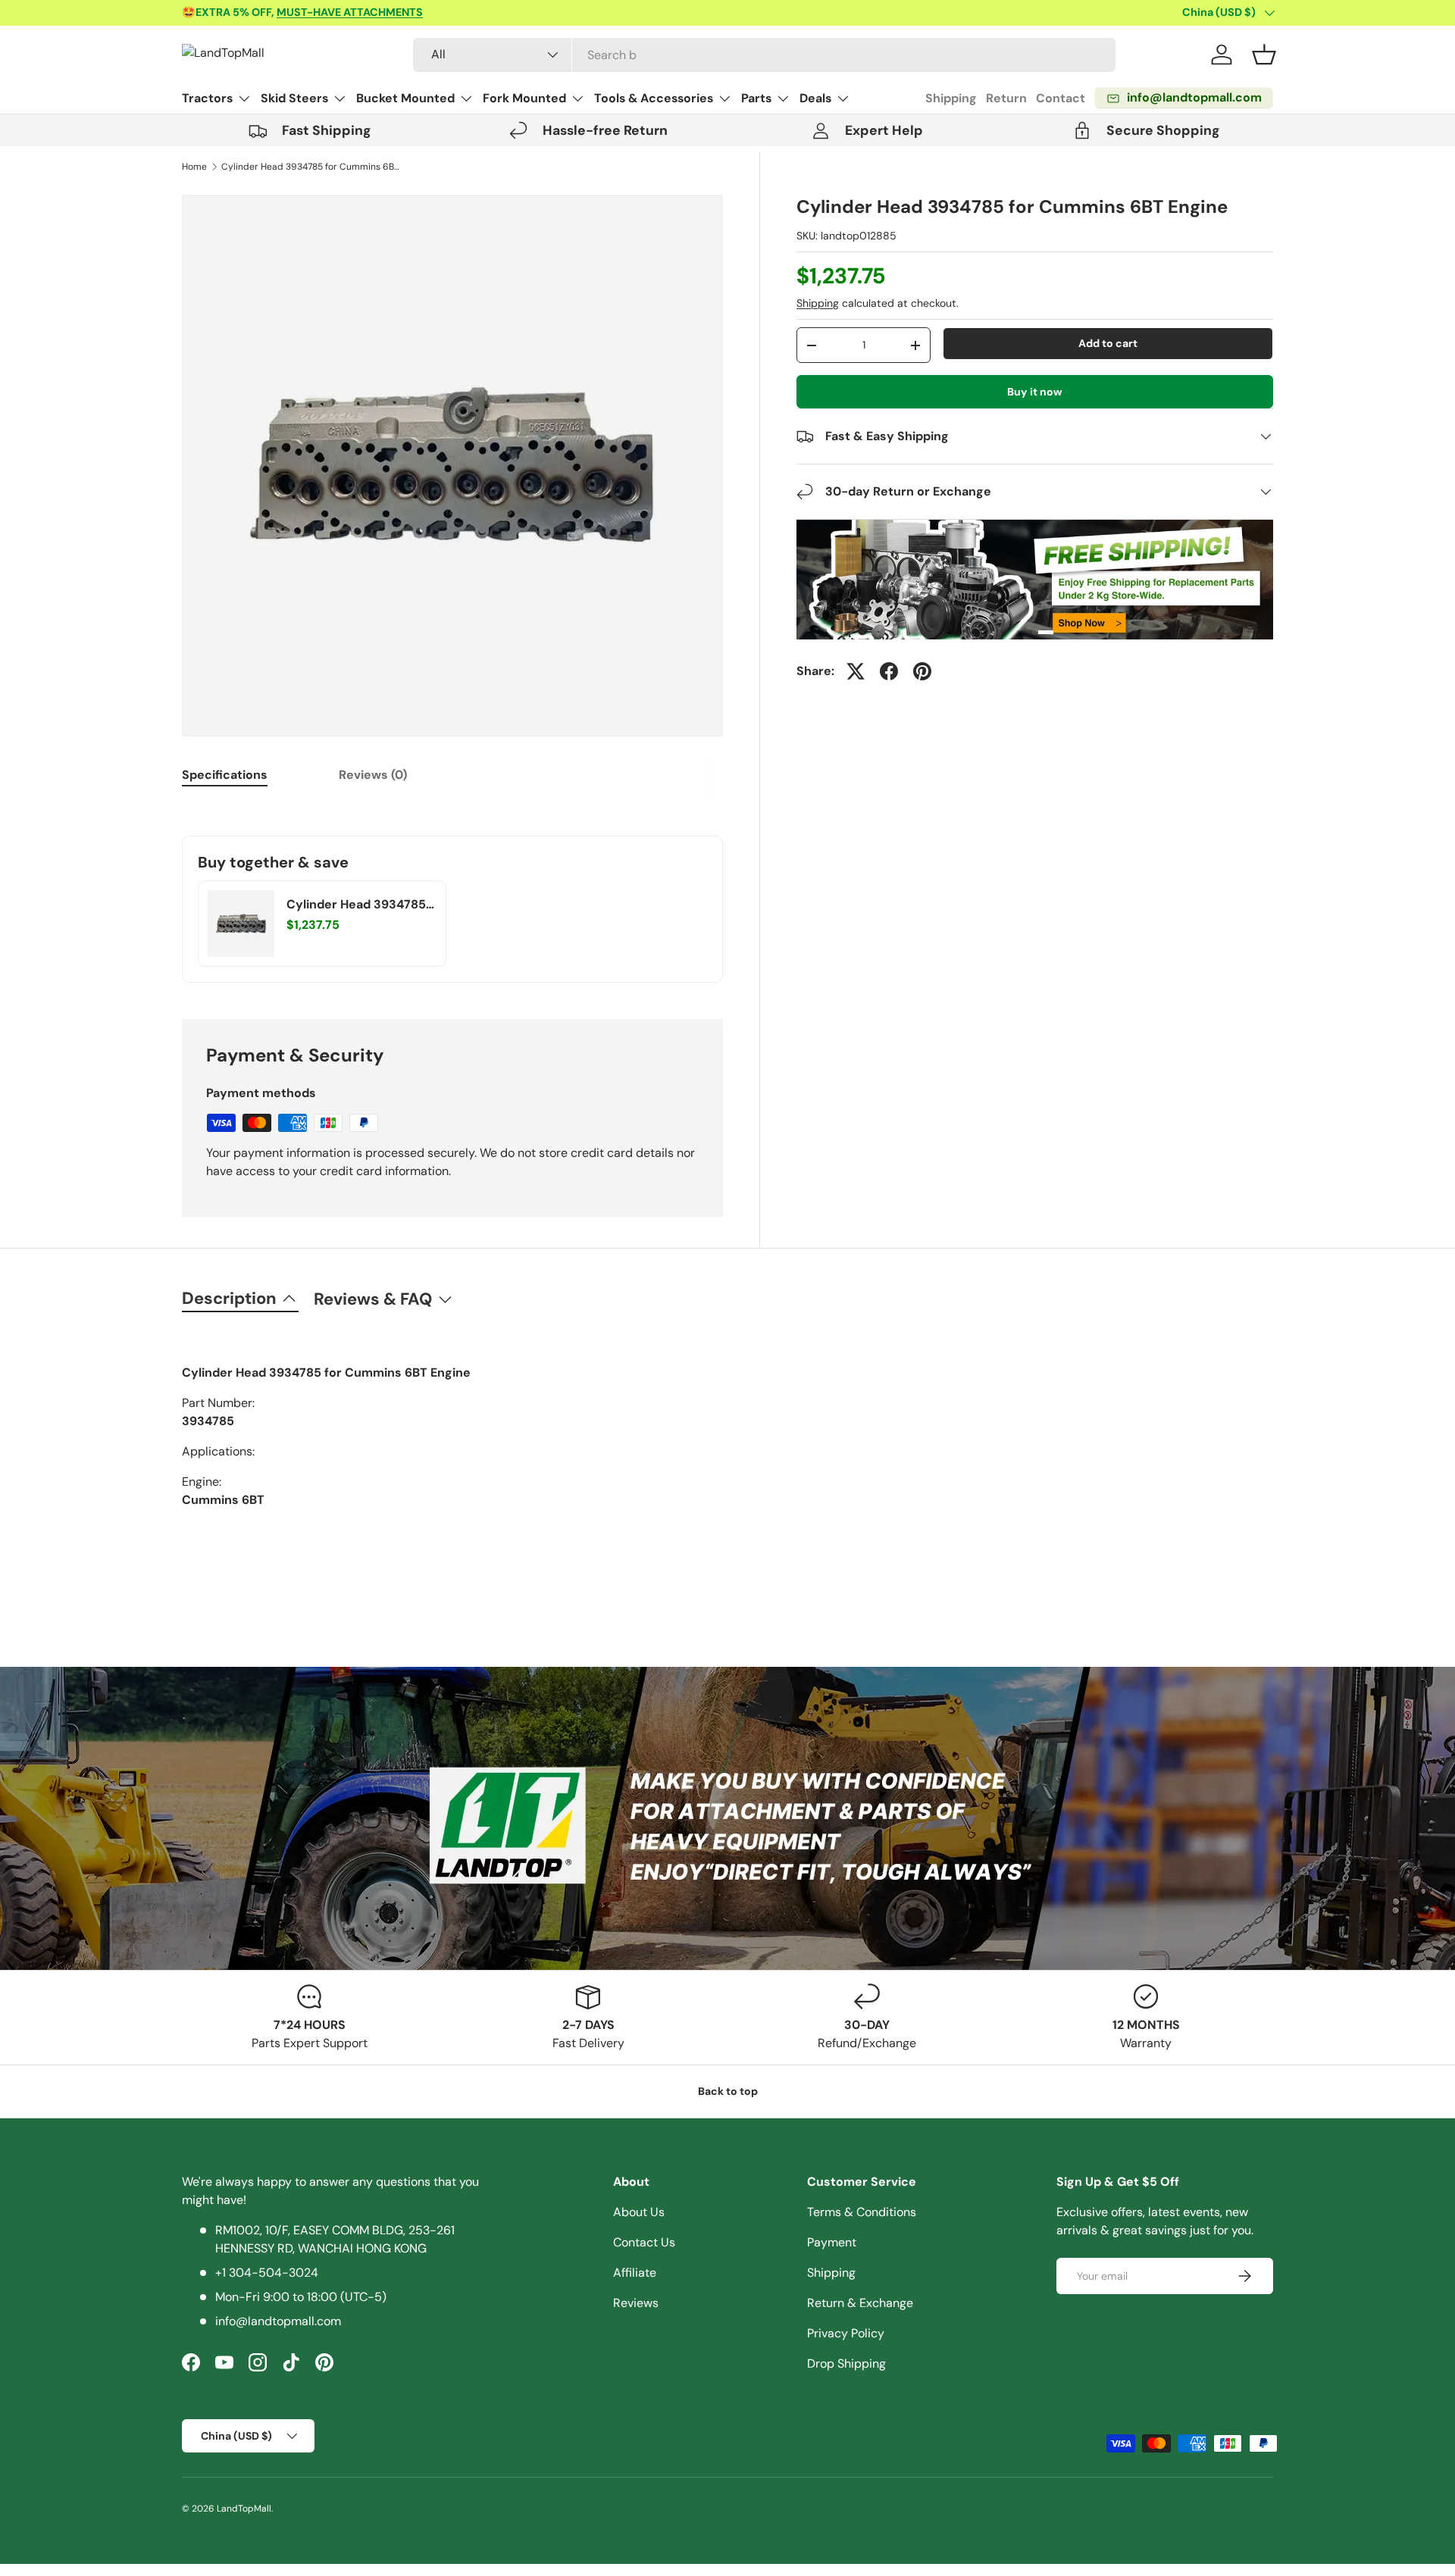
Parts (756, 98)
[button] (1264, 55)
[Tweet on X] (856, 671)
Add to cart (1108, 343)
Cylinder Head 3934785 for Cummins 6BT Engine (312, 167)
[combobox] (764, 55)
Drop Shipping (846, 2363)
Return (1006, 98)
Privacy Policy (846, 2333)
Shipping (951, 98)
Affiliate (635, 2273)
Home (194, 167)
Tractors (207, 98)
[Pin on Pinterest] (922, 671)
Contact (1061, 98)
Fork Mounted (524, 98)
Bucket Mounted (405, 98)
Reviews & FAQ (373, 1299)
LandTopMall (244, 2509)
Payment (832, 2242)
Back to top (728, 2091)
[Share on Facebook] (889, 671)
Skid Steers (294, 98)
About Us (639, 2212)
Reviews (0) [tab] (373, 775)
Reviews (636, 2303)
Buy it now (1035, 392)
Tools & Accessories (654, 98)
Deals (815, 98)
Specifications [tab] (225, 775)
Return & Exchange (860, 2303)
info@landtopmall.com (278, 2321)
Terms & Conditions (862, 2212)
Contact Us (644, 2242)
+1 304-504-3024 (267, 2273)
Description (229, 1298)
